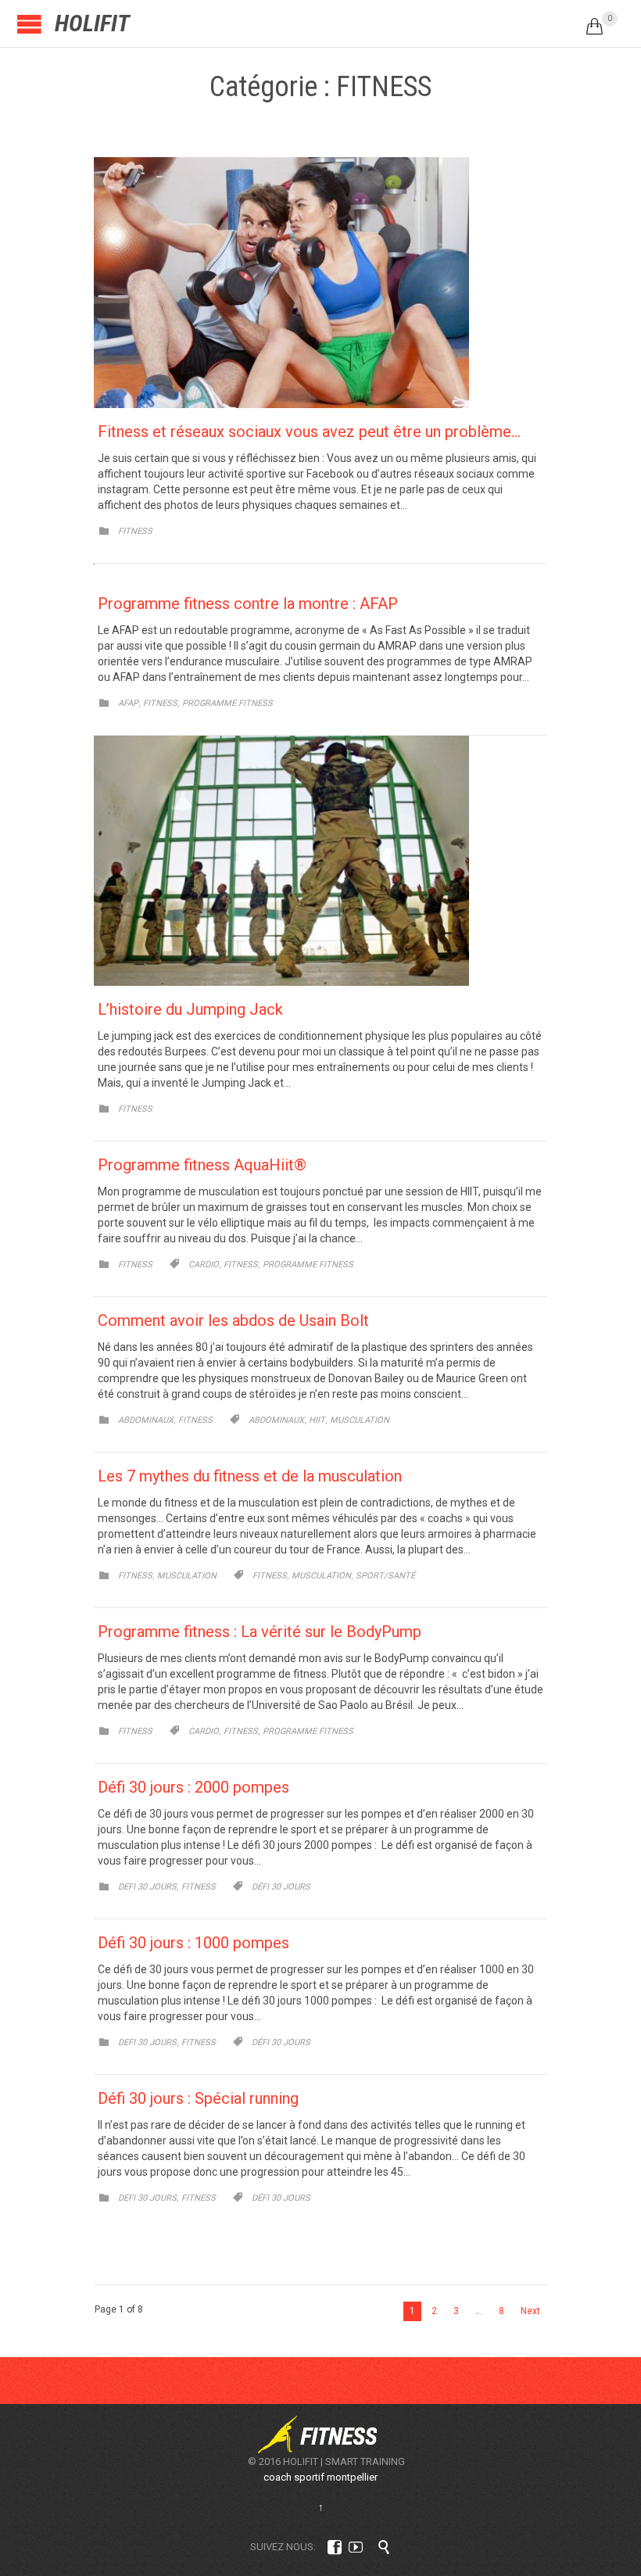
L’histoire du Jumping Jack (190, 1009)
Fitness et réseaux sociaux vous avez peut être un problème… (309, 432)
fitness (241, 1265)
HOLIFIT (92, 23)
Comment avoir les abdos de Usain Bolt (233, 1320)
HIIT (317, 1420)
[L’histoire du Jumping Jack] (320, 861)
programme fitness (308, 1265)
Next (530, 2311)
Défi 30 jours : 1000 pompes (193, 1943)
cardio (204, 1265)
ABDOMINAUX (146, 1420)
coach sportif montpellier (320, 2477)
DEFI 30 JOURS (147, 1887)
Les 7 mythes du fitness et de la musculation (250, 1476)
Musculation (360, 1420)
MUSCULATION (187, 1576)
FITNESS (135, 531)
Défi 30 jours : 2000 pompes (193, 1787)
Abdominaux (276, 1420)
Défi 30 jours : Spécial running (198, 2098)
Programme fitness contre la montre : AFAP (248, 604)
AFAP (128, 703)
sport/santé (385, 1576)
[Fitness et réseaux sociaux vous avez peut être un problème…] (320, 283)
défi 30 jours (281, 1887)
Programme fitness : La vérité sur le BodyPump (260, 1632)
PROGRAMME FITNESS (227, 703)
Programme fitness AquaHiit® (202, 1165)
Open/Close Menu (29, 24)
